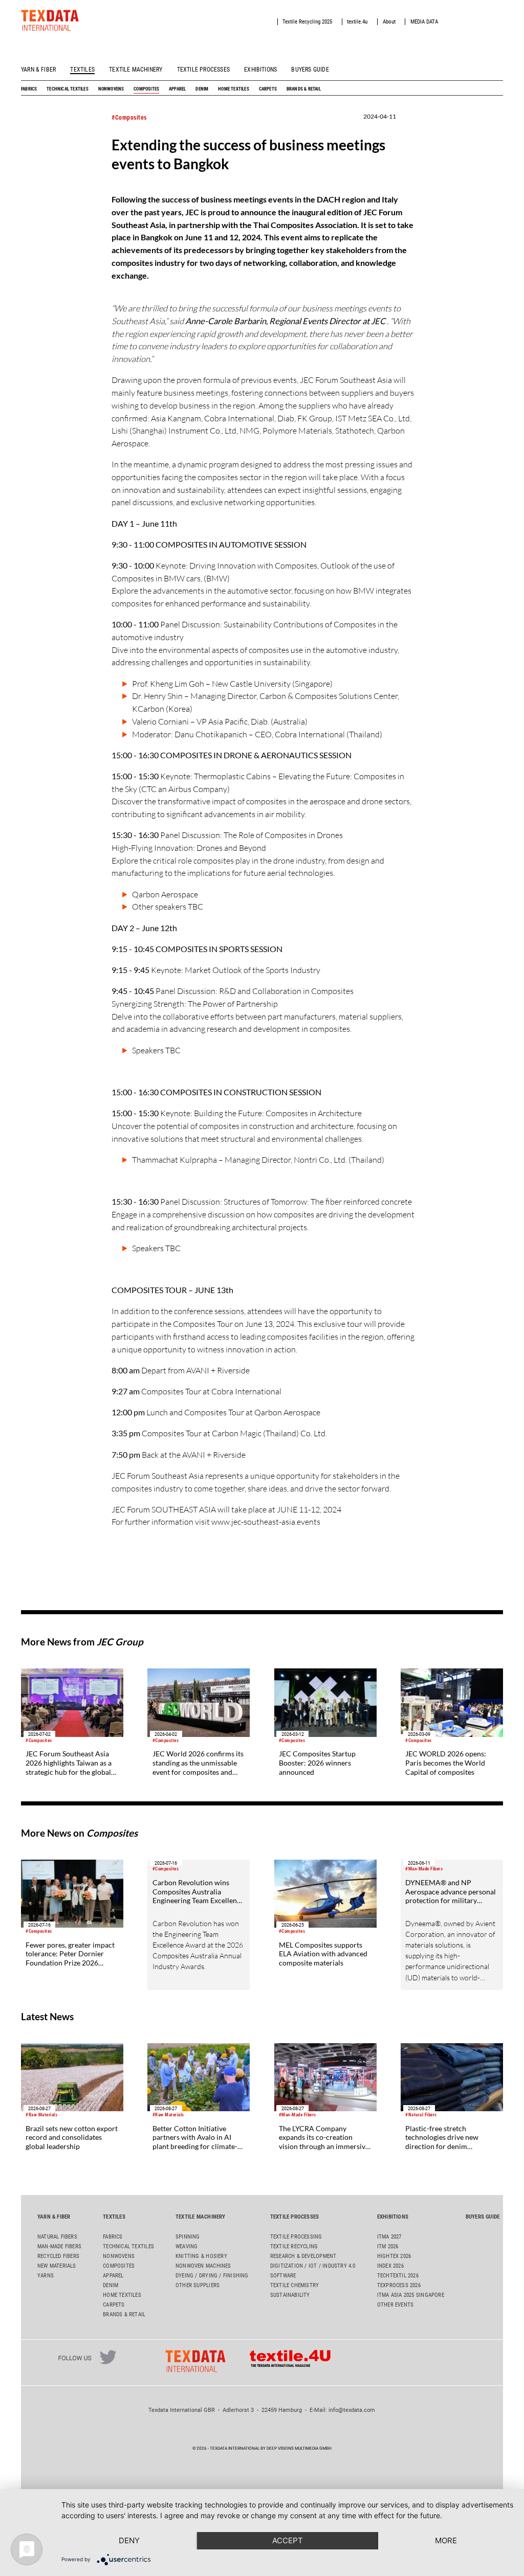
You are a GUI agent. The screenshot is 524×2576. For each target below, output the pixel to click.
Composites (146, 89)
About (389, 22)
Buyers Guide (310, 70)
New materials (57, 2266)
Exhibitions (260, 70)
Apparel (177, 89)
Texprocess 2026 (399, 2285)
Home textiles (234, 89)
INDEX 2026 (390, 2266)
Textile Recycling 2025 (307, 22)
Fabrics (29, 89)
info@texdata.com (352, 2410)
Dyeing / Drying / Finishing (212, 2276)
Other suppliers (198, 2285)
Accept (288, 2540)
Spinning (188, 2237)
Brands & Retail (304, 89)
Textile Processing (296, 2237)
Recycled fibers (58, 2256)
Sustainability (290, 2295)
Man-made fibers (59, 2246)
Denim (202, 89)
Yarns (46, 2276)
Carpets (268, 89)
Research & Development (303, 2256)
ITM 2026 (388, 2246)
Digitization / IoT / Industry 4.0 (313, 2266)
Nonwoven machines (203, 2266)
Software (283, 2276)
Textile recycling (294, 2246)
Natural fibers (57, 2237)
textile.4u (357, 22)
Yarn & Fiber (38, 70)
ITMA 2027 (389, 2237)
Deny (129, 2540)
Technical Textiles (68, 89)
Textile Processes (203, 70)
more (446, 2540)
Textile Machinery (136, 70)
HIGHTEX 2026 (394, 2256)
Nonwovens (111, 89)
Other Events (396, 2305)
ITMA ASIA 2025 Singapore (411, 2295)
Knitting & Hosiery (201, 2256)
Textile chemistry (295, 2285)
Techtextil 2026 (398, 2276)
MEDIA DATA (424, 22)
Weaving (187, 2246)
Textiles (82, 70)
